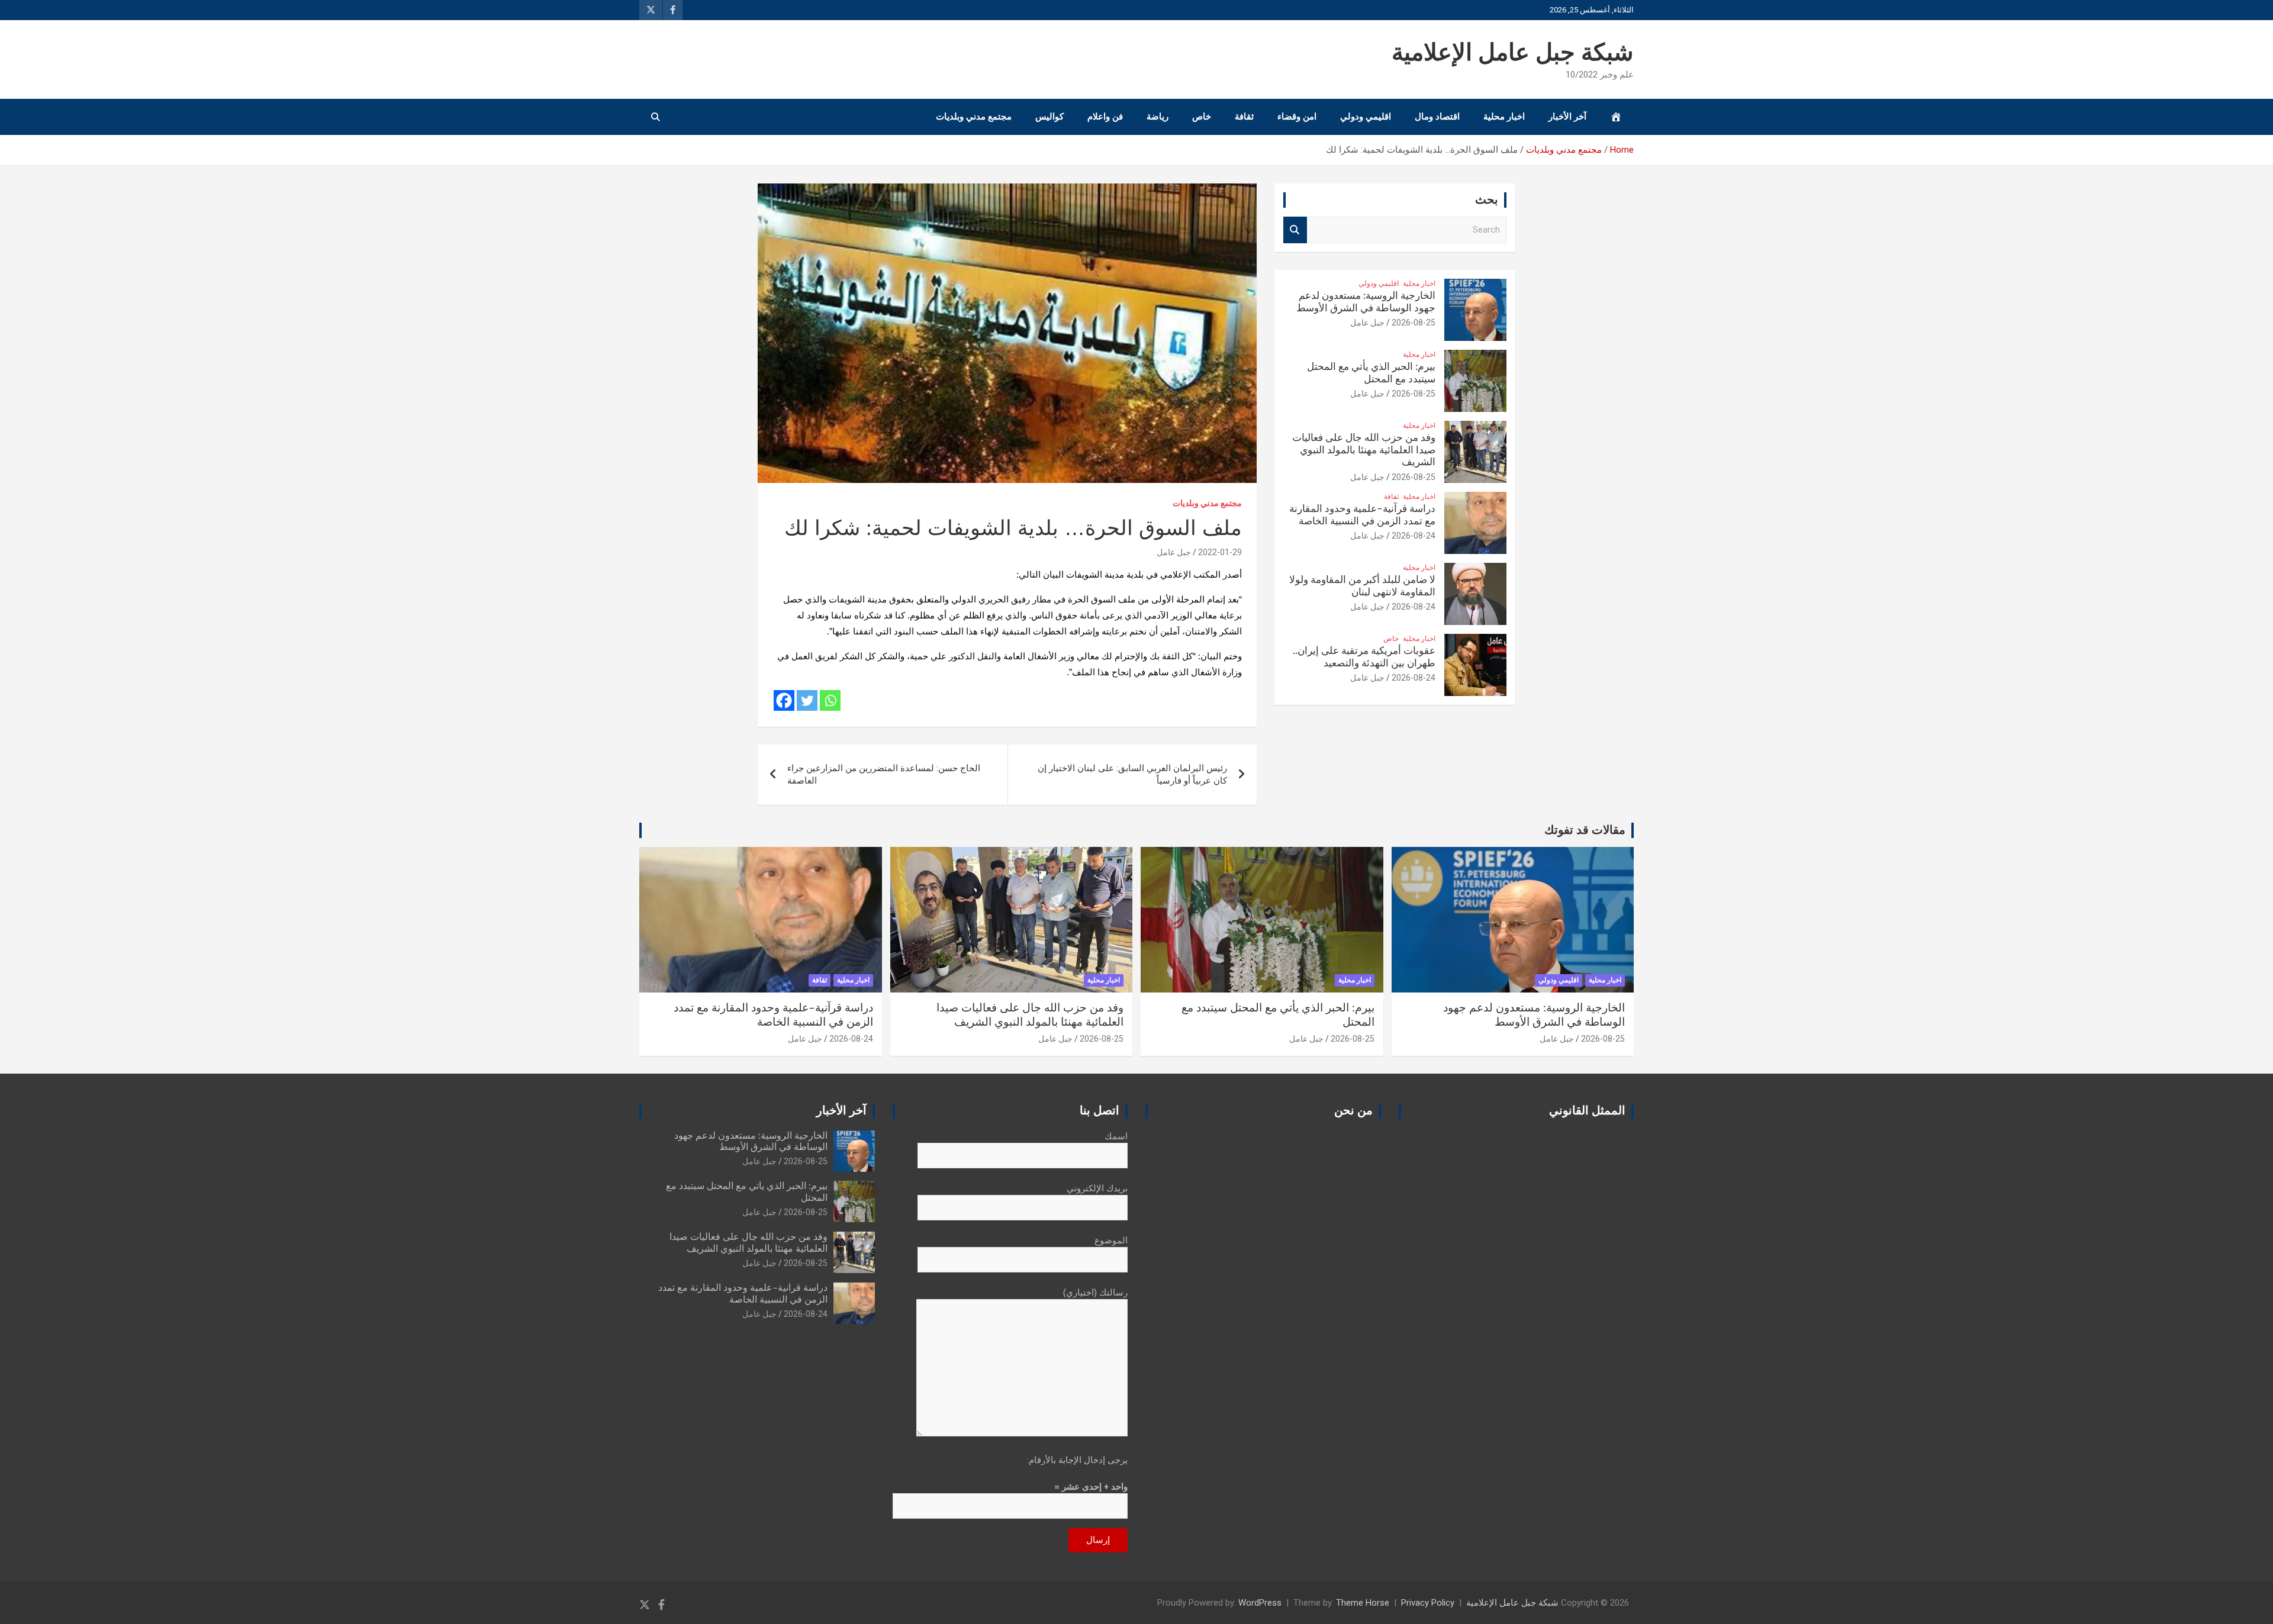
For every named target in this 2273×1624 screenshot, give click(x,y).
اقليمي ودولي (1366, 117)
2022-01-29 (1220, 552)
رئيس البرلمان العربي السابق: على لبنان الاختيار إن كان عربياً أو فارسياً (1132, 774)
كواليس (1049, 117)
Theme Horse (1363, 1603)
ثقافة (1244, 117)
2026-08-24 (1414, 536)
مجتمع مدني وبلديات (974, 117)
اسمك (1116, 1136)
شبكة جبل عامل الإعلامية (1513, 53)
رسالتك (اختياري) (1095, 1293)
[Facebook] (784, 700)
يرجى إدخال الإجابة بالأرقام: (1077, 1460)
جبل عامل (1174, 552)
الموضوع (1111, 1240)
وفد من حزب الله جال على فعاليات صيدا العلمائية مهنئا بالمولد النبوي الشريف (1364, 450)
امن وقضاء (1297, 117)
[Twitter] (807, 700)
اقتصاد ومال (1437, 117)
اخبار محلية (1504, 117)
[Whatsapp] (830, 700)
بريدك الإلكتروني (1097, 1188)
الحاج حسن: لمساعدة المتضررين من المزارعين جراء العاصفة (884, 774)
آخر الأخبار (1567, 117)
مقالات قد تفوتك (1585, 830)
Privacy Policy (1428, 1603)
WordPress (1260, 1603)
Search (1295, 230)
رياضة (1158, 117)
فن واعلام (1105, 117)
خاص (1202, 117)
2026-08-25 (1414, 323)
